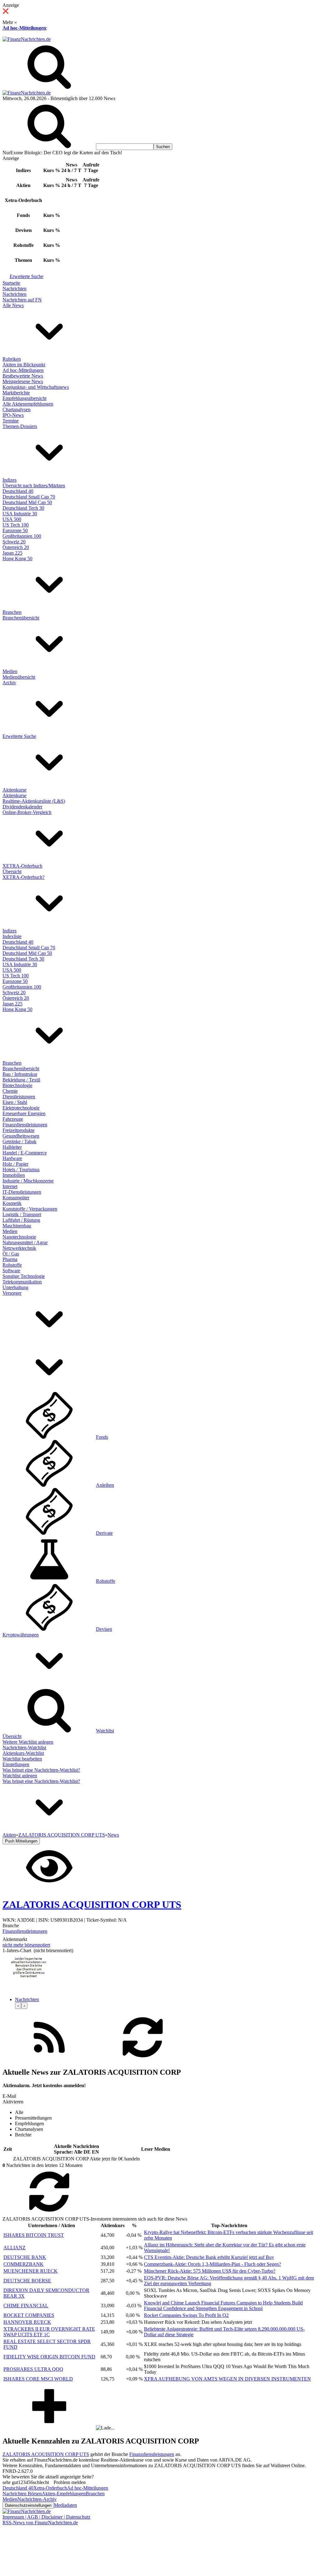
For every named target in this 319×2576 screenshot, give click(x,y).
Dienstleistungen (19, 1097)
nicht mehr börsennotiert (26, 1945)
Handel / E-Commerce (25, 1153)
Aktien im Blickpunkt (24, 365)
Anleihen (105, 1485)
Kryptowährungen (21, 1635)
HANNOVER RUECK (27, 2322)
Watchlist (105, 1731)
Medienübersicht (19, 677)
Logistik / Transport (22, 1214)
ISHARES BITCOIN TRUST (34, 2235)
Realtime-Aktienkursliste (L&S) (34, 801)
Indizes (10, 480)
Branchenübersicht (21, 618)
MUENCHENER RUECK (31, 2271)
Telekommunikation (22, 1282)
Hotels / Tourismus (21, 1170)
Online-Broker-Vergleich (27, 812)
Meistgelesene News (23, 381)
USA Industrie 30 (20, 514)
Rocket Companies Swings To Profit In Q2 (186, 2315)
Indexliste (12, 936)
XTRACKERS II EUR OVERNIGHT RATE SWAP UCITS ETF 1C (49, 2332)
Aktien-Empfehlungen (64, 2494)
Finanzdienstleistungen (25, 1125)
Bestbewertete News (23, 376)
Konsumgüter (16, 1198)
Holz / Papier (15, 1164)
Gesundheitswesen (21, 1136)
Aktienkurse (14, 790)
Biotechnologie (17, 1085)
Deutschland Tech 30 (23, 508)
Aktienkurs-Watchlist (23, 1753)
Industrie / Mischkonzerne (28, 1181)
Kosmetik (12, 1203)
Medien (10, 671)
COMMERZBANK (24, 2264)
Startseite (11, 283)
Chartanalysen (17, 409)
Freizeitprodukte (19, 1130)
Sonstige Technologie (24, 1276)
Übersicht (12, 872)
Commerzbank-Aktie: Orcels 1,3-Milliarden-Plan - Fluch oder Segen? (212, 2264)
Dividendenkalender (22, 807)
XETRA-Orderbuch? (24, 877)
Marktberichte (16, 393)
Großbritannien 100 (22, 536)
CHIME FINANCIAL (26, 2306)
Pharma (10, 1259)
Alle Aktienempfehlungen (28, 404)
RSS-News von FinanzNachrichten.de (40, 2523)
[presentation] (18, 2006)
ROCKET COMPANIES (29, 2315)
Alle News (13, 305)
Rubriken (12, 359)
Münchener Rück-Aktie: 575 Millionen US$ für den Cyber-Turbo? (210, 2271)
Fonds (102, 1437)
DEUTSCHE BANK (25, 2257)
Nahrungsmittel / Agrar (25, 1242)
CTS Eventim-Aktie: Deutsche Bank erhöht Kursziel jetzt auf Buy (209, 2257)
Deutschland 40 (18, 491)
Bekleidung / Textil (21, 1080)
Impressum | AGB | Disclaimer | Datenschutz (46, 2517)
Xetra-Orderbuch (50, 2488)
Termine (11, 421)
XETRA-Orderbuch (22, 866)
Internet (10, 1186)
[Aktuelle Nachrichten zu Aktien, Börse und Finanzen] (27, 39)
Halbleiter (12, 1147)
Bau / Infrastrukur (20, 1074)
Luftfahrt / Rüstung (21, 1220)
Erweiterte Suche (26, 276)
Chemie (10, 1091)
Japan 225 (12, 553)
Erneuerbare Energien (24, 1113)
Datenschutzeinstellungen (28, 2505)
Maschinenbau (17, 1226)
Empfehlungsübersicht (24, 398)
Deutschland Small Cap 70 (29, 497)
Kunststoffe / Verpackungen (30, 1209)
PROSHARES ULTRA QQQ (33, 2369)
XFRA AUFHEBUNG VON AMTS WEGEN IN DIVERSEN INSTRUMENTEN (227, 2379)
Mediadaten (65, 2505)
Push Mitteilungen (21, 1841)
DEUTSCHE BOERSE (27, 2281)
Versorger (12, 1293)
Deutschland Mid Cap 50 (27, 502)
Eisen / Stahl (15, 1102)
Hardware (12, 1158)
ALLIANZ (14, 2248)
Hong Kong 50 (17, 559)
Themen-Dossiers (20, 426)
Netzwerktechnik (19, 1248)
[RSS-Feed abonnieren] (49, 2059)
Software (11, 1271)
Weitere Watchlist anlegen (28, 1742)
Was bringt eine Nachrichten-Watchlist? (41, 1770)
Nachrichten (14, 289)
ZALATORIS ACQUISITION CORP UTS (46, 2454)
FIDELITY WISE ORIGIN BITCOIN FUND (49, 2357)
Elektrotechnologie (21, 1108)
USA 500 (12, 519)
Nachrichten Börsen (22, 2494)
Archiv (9, 683)
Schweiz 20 (14, 542)
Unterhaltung (15, 1287)
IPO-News (13, 415)
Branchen (12, 612)
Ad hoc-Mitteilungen (24, 28)
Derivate (104, 1533)
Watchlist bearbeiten (22, 1759)
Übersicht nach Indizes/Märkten (34, 486)
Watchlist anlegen (20, 1776)
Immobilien (14, 1175)
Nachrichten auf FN (22, 300)
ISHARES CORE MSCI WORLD (38, 2379)
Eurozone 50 (15, 530)
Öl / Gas (11, 1254)
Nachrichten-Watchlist (24, 1748)
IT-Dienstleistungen (22, 1192)
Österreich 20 (16, 547)
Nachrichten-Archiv (37, 2499)
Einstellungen (16, 1764)
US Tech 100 (16, 525)
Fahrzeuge (13, 1119)
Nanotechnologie (19, 1237)
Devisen (104, 1629)
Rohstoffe (12, 1265)
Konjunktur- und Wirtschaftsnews (36, 387)
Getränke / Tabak (19, 1141)
